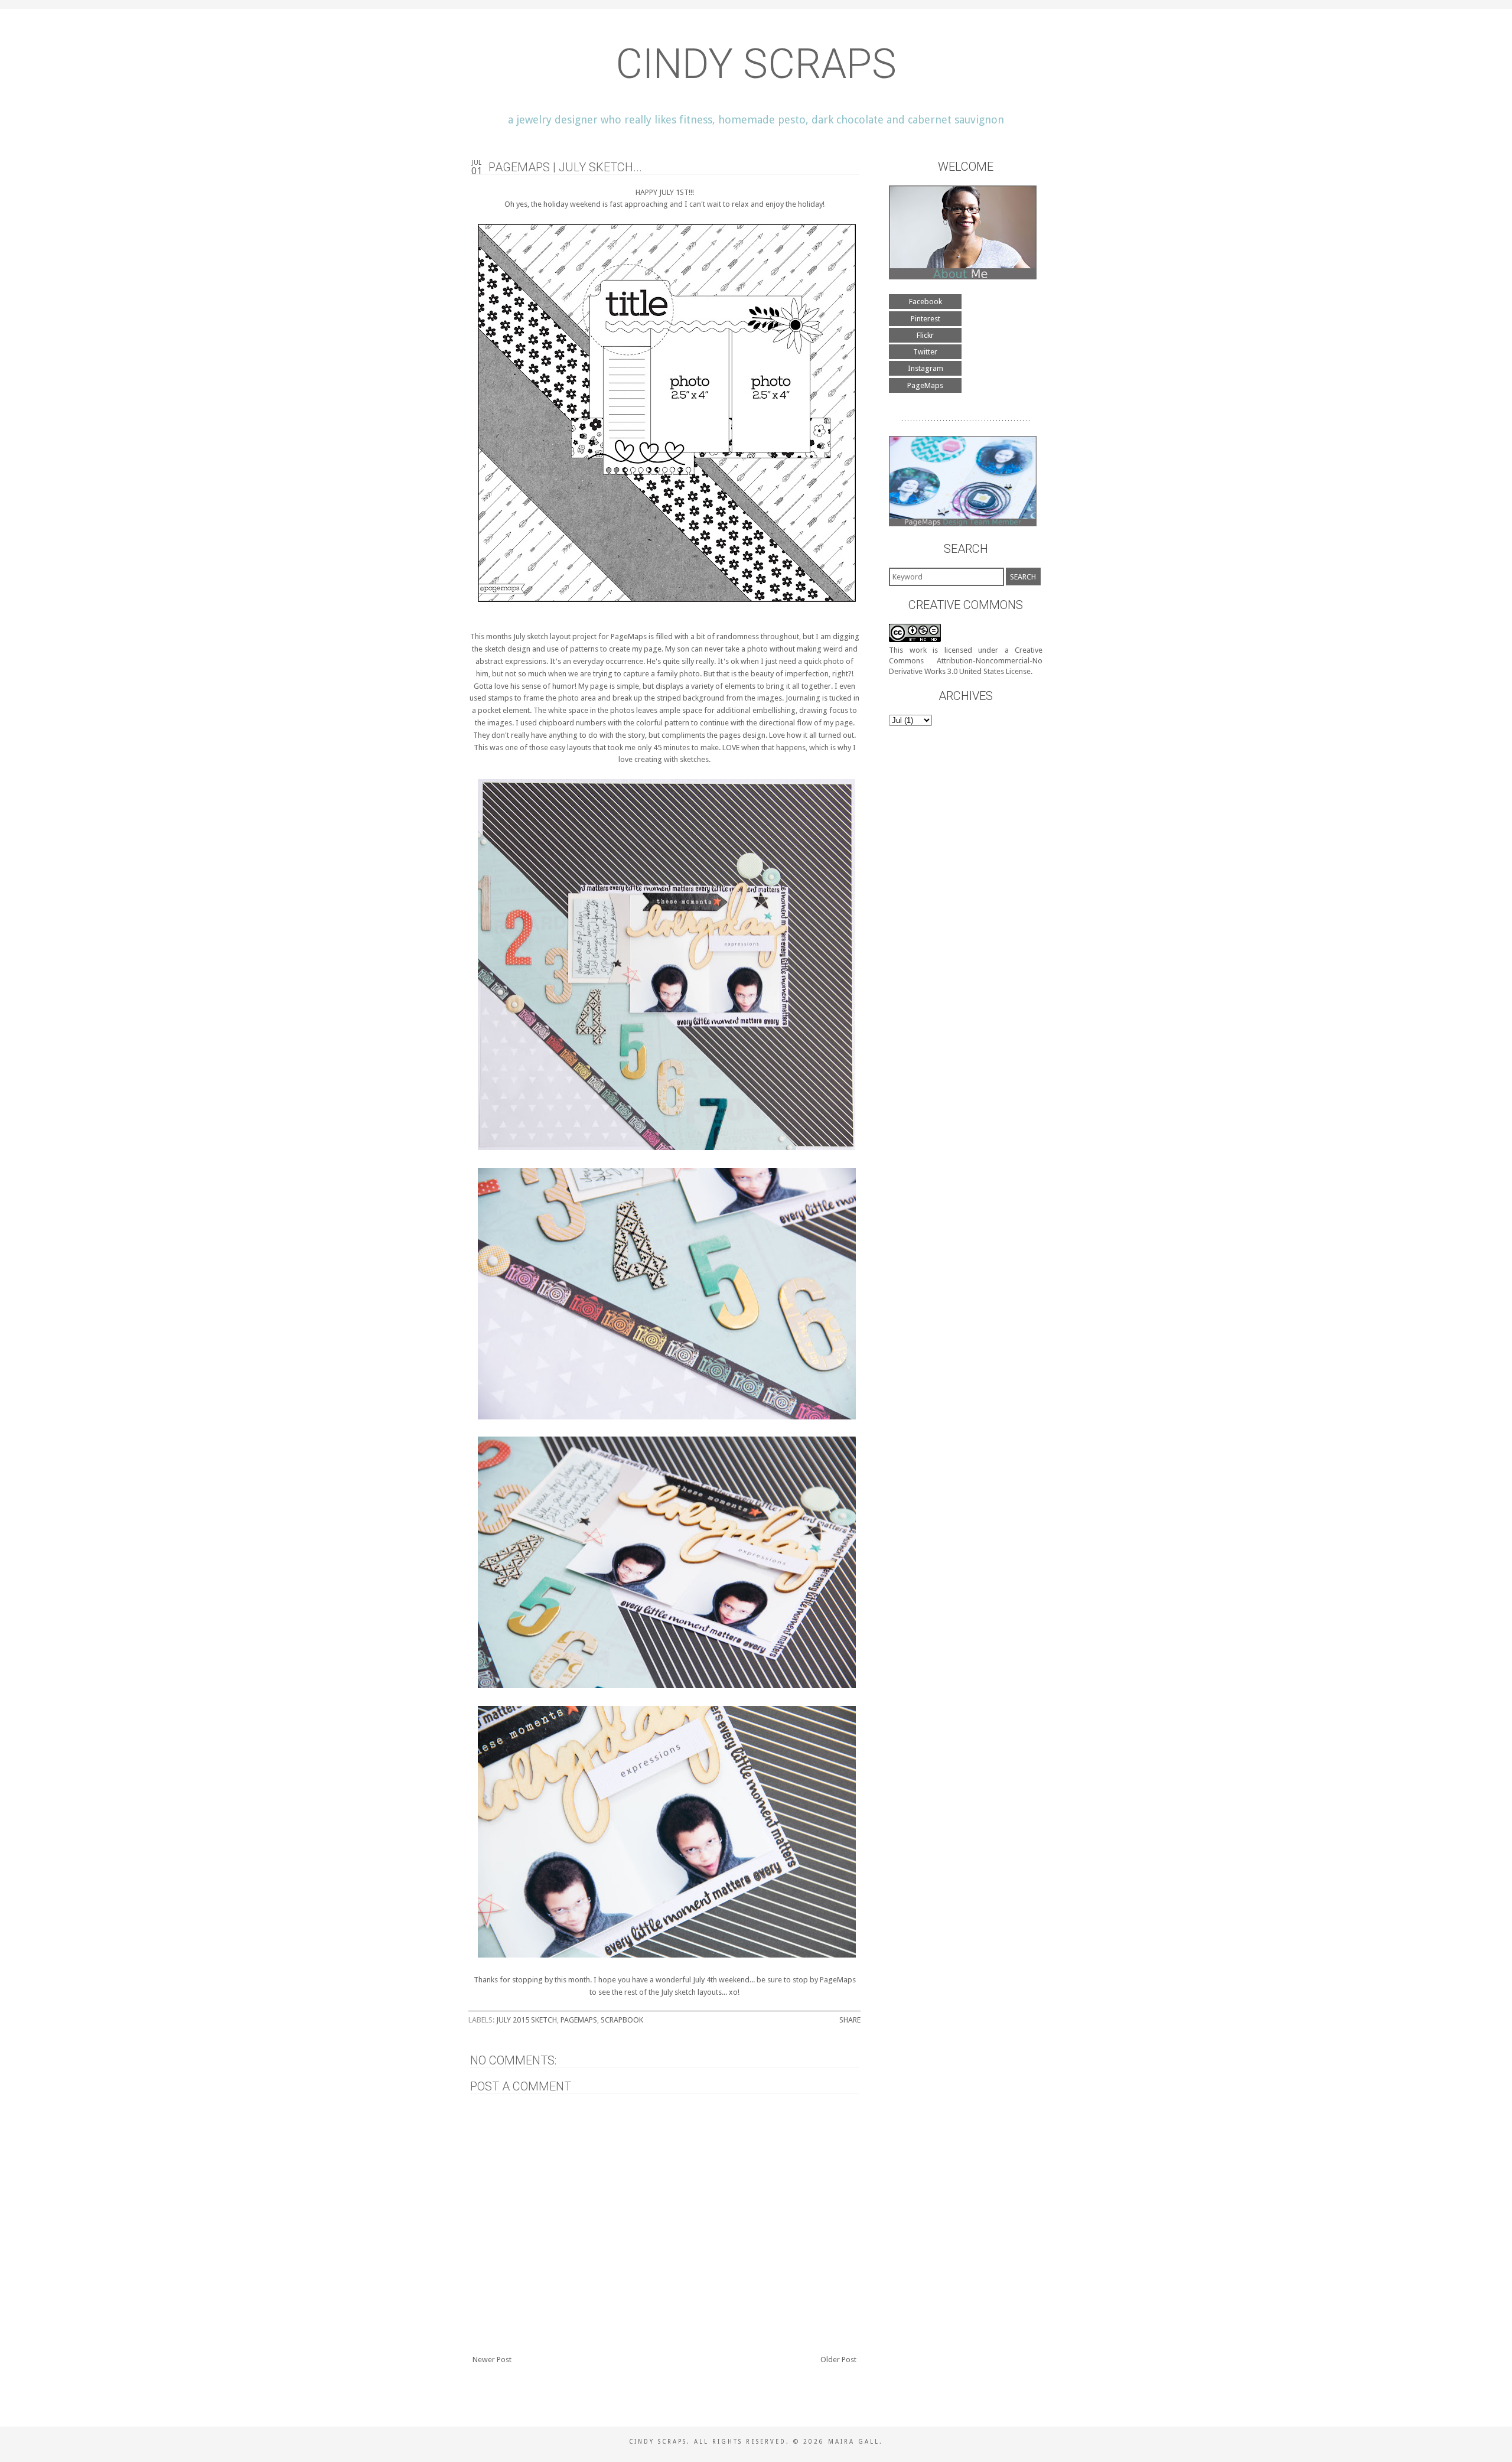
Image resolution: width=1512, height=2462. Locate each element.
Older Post (838, 2360)
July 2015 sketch (527, 2020)
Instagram (926, 368)
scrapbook (622, 2020)
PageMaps (629, 636)
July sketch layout (542, 636)
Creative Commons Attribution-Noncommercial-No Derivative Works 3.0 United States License (966, 661)
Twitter (925, 352)
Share (850, 2020)
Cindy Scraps (756, 64)
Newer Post (492, 2360)
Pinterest (926, 319)
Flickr (925, 335)
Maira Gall (854, 2442)
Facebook (926, 302)
